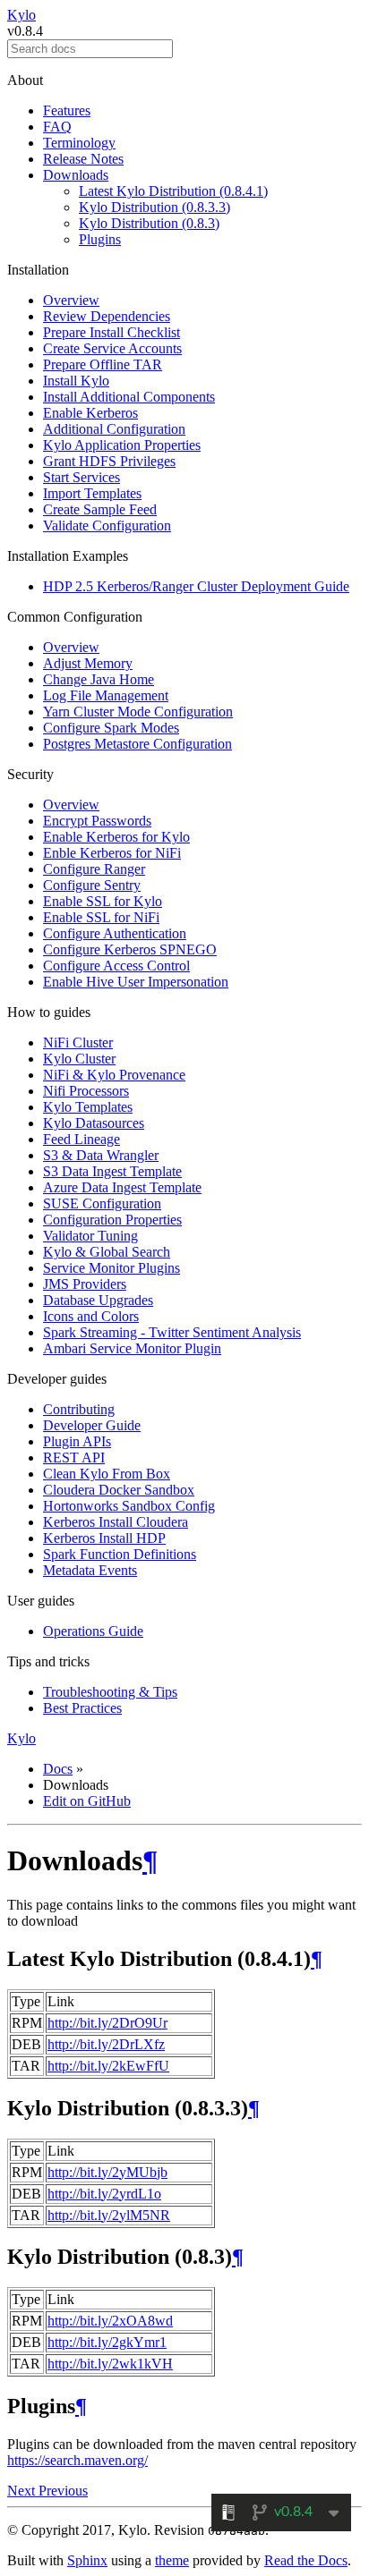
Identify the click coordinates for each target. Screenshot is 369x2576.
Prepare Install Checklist (112, 332)
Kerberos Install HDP (104, 1538)
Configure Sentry (92, 885)
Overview (71, 300)
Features (67, 110)
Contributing (79, 1409)
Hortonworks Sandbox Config (129, 1506)
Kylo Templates (88, 1107)
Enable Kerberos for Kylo (116, 837)
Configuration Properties (112, 1220)
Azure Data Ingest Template (122, 1187)
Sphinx (87, 2560)
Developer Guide (92, 1425)
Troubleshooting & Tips (110, 1692)
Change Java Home (99, 679)
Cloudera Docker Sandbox (119, 1490)
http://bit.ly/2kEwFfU (108, 2066)
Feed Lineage (82, 1139)
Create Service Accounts (112, 348)
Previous (63, 2491)
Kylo (21, 15)
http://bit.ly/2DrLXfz (106, 2044)
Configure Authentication (115, 933)
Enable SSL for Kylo (103, 901)
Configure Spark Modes (111, 728)
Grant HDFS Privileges (109, 461)
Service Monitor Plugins (112, 1268)
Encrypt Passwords (97, 821)
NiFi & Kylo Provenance (114, 1075)
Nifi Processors (86, 1091)
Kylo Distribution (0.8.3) (149, 223)
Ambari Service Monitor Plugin (132, 1348)
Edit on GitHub (87, 1801)
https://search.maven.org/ (77, 2460)
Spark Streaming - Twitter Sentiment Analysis (172, 1332)
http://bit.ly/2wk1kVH (110, 2364)
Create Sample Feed (100, 509)
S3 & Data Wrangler (101, 1155)
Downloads (76, 175)
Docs (58, 1769)
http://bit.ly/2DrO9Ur (107, 2023)
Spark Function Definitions (120, 1554)
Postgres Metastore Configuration (137, 744)
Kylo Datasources (94, 1123)
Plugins (100, 239)
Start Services (82, 477)
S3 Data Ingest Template (112, 1171)
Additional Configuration (114, 429)
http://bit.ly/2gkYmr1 (107, 2342)
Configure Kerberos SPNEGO (130, 949)
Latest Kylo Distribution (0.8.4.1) (173, 191)
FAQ (57, 127)
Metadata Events (90, 1570)
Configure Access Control (116, 966)
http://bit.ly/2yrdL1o (104, 2194)
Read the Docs (306, 2560)
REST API (74, 1457)
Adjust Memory (88, 663)
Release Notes (83, 159)
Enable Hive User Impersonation (136, 982)
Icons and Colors (91, 1316)
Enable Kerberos (90, 413)
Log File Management (106, 695)
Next (23, 2491)
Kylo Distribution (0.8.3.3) (154, 207)
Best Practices (82, 1708)
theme (172, 2560)
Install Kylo (76, 381)
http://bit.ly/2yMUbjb (107, 2172)
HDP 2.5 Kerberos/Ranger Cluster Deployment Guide (196, 586)
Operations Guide (93, 1631)
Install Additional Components (129, 397)
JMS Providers (85, 1284)
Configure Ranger (94, 869)
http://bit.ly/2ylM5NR (109, 2215)
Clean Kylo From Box (107, 1474)
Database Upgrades (98, 1300)
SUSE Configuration (102, 1203)
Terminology (79, 143)
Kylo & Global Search (107, 1252)
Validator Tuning (90, 1236)
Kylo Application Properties (122, 445)
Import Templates (92, 493)
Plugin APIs (77, 1441)
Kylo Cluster (79, 1059)
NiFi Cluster (78, 1042)
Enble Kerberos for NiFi (112, 853)
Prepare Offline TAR (103, 364)
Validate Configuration (107, 525)
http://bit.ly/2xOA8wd (110, 2321)
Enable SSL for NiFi (101, 917)
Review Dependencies (107, 316)
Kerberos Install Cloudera (116, 1522)
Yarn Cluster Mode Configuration (138, 712)
